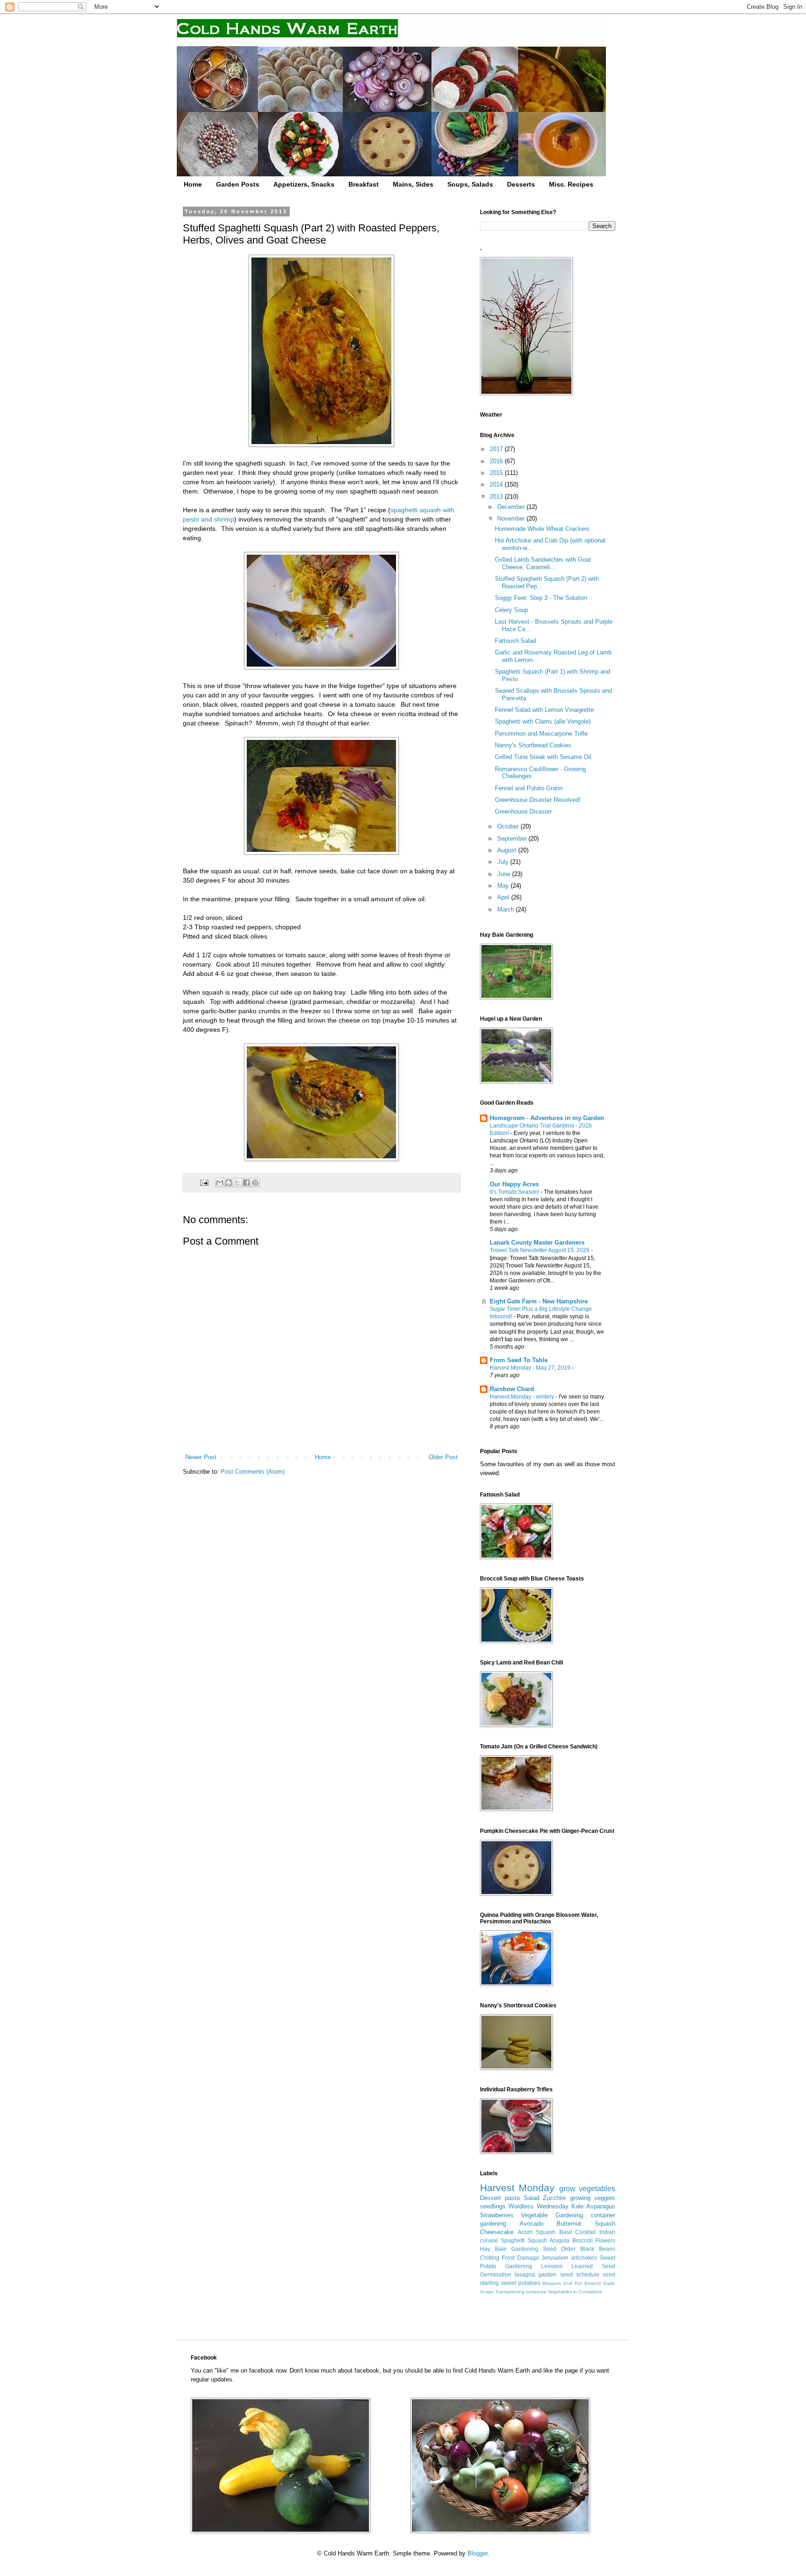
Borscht (593, 2283)
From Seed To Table (519, 1360)
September (513, 839)
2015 (497, 473)
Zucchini (554, 2198)
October (509, 826)
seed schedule (580, 2274)
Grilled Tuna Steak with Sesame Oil (543, 757)
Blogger (477, 2553)
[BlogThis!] (229, 1183)
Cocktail (585, 2232)
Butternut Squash (586, 2224)
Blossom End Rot (562, 2283)
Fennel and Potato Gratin (529, 788)
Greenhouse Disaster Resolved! (538, 800)
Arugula (559, 2240)
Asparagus (601, 2206)
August (508, 850)
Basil (566, 2232)
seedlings (493, 2206)
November (512, 519)
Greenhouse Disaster (523, 811)
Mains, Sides (413, 184)
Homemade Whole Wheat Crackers (542, 529)
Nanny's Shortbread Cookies (533, 745)
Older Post (443, 1457)
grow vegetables (587, 2189)
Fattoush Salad (515, 641)
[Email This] (220, 1183)
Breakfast (364, 184)
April (504, 897)
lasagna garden (535, 2274)
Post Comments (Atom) (253, 1472)
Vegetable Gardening (552, 2215)
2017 (497, 449)
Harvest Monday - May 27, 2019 (531, 1368)
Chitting (490, 2258)
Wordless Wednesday (538, 2206)
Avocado (532, 2224)
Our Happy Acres (514, 1184)
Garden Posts (238, 184)
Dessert (490, 2198)
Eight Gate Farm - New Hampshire (539, 1301)
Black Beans (598, 2249)
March (507, 909)
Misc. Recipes (571, 184)
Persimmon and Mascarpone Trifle (541, 734)
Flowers (605, 2240)
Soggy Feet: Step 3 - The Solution (541, 598)
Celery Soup (511, 610)
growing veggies (593, 2198)
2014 (497, 484)
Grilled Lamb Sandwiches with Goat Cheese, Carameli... (543, 563)
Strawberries (497, 2215)
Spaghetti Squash (524, 2240)
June (505, 874)
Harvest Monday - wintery (523, 1397)
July (504, 862)
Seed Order (559, 2249)
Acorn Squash (537, 2232)
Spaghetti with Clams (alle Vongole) (543, 721)
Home (193, 184)
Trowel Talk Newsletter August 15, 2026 (540, 1250)
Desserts (521, 184)
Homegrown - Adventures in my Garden (547, 1118)
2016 (497, 461)
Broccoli (583, 2240)
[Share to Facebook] (246, 1183)
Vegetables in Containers (575, 2292)
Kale (577, 2206)
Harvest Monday (517, 2188)
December (512, 507)
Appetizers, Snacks (304, 184)
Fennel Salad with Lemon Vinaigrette (544, 710)
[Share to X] (237, 1183)
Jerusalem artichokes (569, 2258)
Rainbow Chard (512, 1389)
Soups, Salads (470, 184)
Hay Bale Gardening (509, 2249)
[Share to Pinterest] (255, 1183)
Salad (532, 2198)
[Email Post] (204, 1182)
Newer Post (201, 1457)
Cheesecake (497, 2232)
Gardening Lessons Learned (549, 2266)
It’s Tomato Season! (515, 1192)
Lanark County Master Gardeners (537, 1243)
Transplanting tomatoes (521, 2292)
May (504, 886)
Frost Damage (520, 2258)
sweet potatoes (521, 2283)
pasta (512, 2198)
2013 (497, 497)
